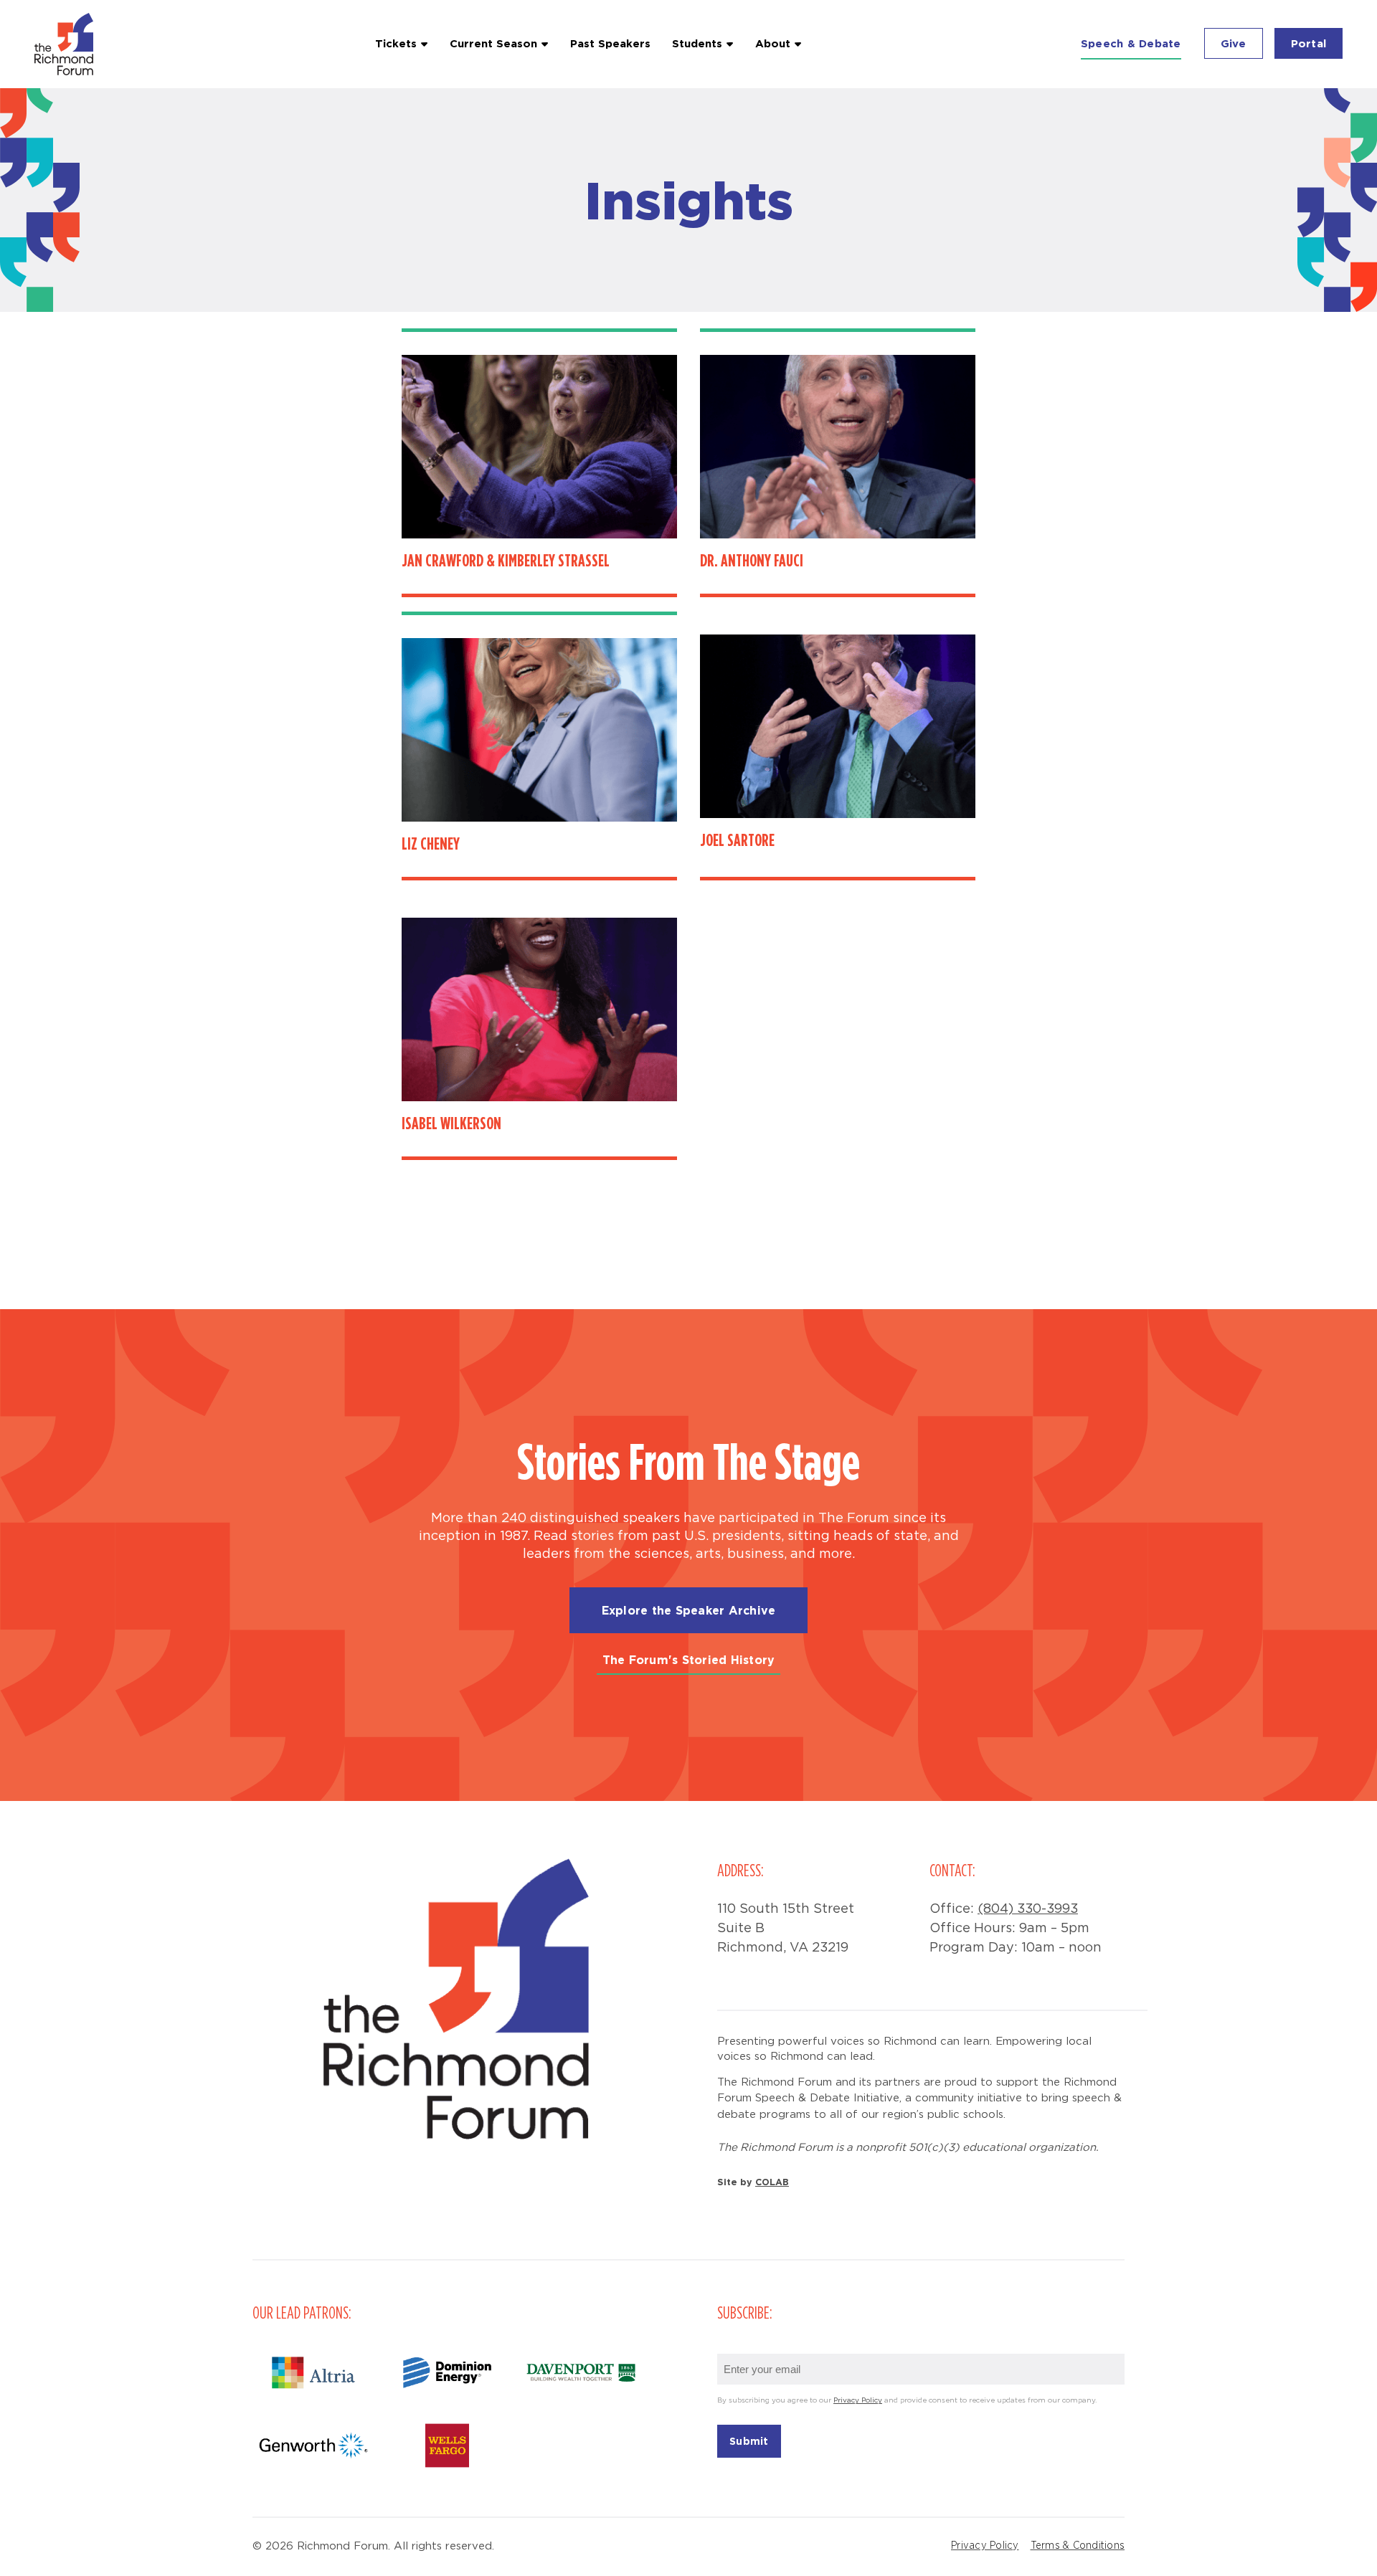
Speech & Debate (1131, 43)
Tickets (396, 43)
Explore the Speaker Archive (689, 1610)
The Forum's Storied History (689, 1660)
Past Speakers (610, 43)
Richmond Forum (66, 44)
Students (697, 43)
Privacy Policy (858, 2401)
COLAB (772, 2182)
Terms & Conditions (1078, 2546)
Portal (1309, 43)
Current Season (493, 43)
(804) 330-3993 (1028, 1909)
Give (1234, 43)
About (773, 43)
